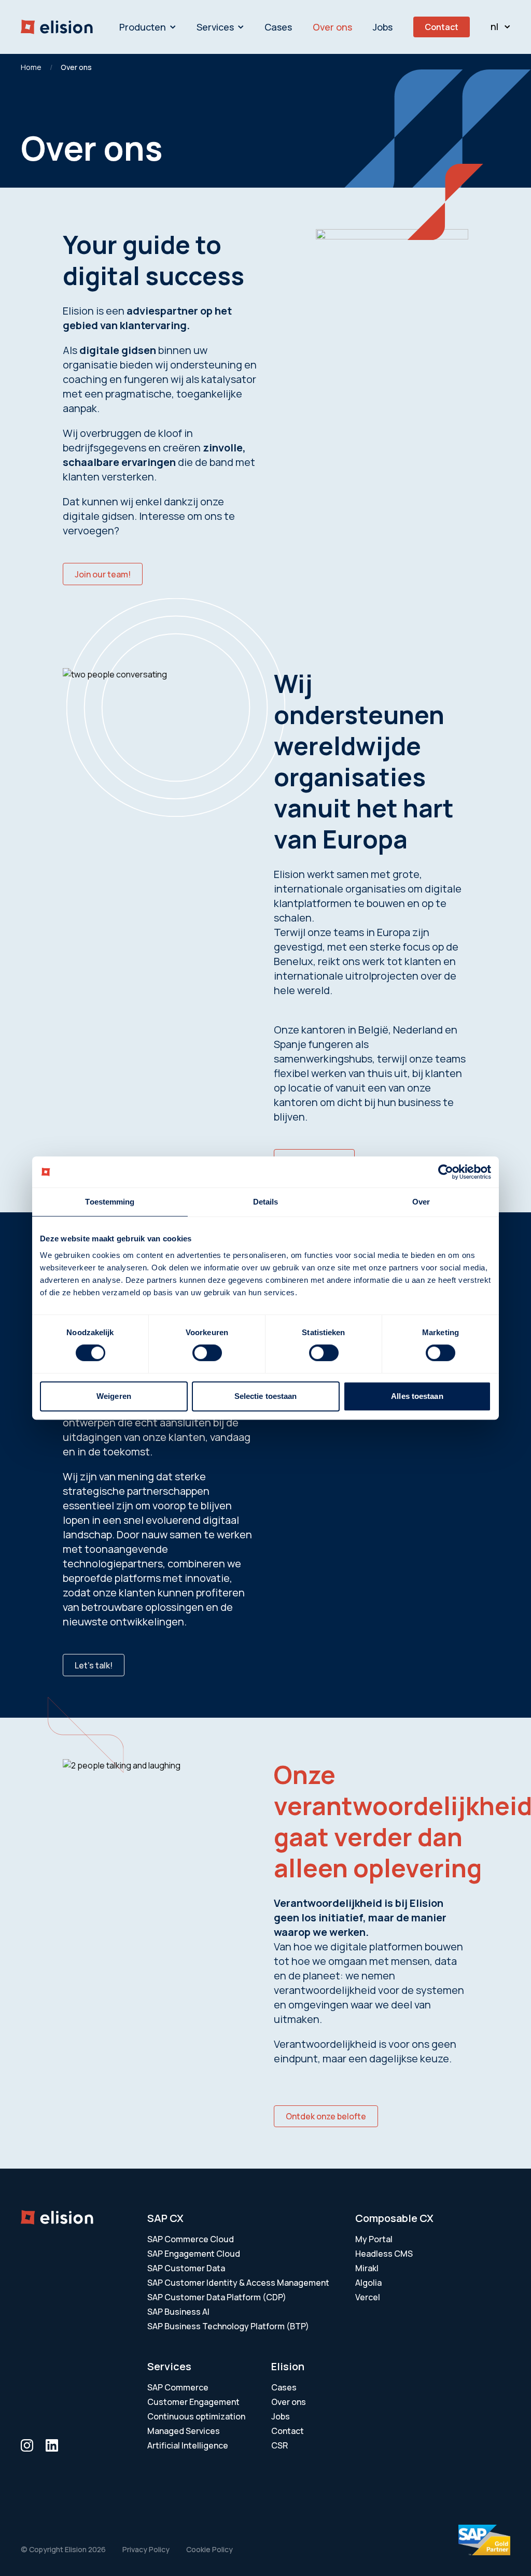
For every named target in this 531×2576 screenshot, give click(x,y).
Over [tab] (421, 1202)
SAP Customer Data (186, 2268)
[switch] (207, 1353)
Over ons (332, 27)
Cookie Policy (209, 2549)
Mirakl (367, 2268)
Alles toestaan (417, 1396)
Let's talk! (94, 1665)
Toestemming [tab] (110, 1202)
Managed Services (184, 2431)
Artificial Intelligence (188, 2445)
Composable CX (394, 2218)
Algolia (368, 2283)
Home (31, 67)
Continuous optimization (196, 2416)
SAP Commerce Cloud (191, 2239)
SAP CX (165, 2218)
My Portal (374, 2239)
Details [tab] (266, 1202)
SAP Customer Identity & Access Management (238, 2283)
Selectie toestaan (266, 1396)
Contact (442, 27)
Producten (143, 27)
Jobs (383, 27)
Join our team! (103, 574)
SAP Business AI (178, 2312)
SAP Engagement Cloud (194, 2254)
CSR (280, 2445)
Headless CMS (384, 2254)
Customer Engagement (193, 2402)
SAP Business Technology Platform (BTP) (228, 2326)
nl (494, 26)
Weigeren (114, 1396)
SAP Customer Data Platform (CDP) (217, 2297)
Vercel (368, 2297)
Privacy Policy (146, 2549)
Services (215, 27)
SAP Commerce (178, 2387)
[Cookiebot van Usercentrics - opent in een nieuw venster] (446, 1172)
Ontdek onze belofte (326, 2116)
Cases (278, 27)
